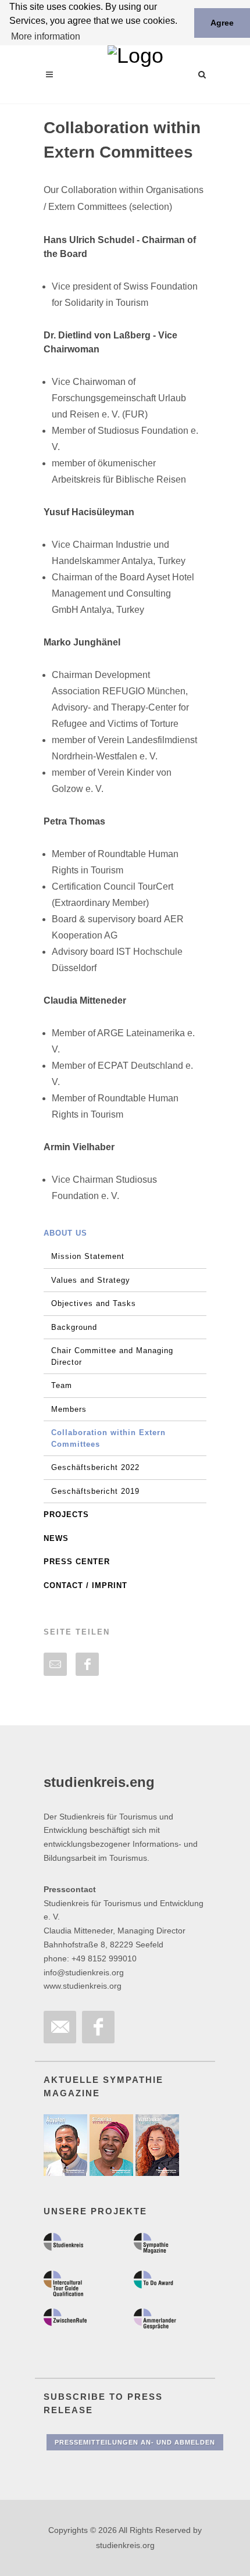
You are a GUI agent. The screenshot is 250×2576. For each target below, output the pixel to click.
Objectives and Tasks (94, 1303)
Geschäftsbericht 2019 (95, 1491)
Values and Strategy (91, 1280)
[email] (55, 1664)
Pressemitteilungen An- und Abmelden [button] (135, 2442)
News (56, 1538)
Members (69, 1409)
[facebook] (87, 1664)
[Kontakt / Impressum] (60, 2027)
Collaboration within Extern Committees (108, 1438)
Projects (66, 1514)
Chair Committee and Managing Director (112, 1356)
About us (65, 1233)
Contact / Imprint (85, 1585)
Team (62, 1385)
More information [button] (46, 36)
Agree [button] (222, 23)
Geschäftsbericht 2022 (95, 1467)
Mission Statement (88, 1256)
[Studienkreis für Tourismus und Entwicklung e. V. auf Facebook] (98, 2027)
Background (74, 1327)
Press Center (77, 1562)
